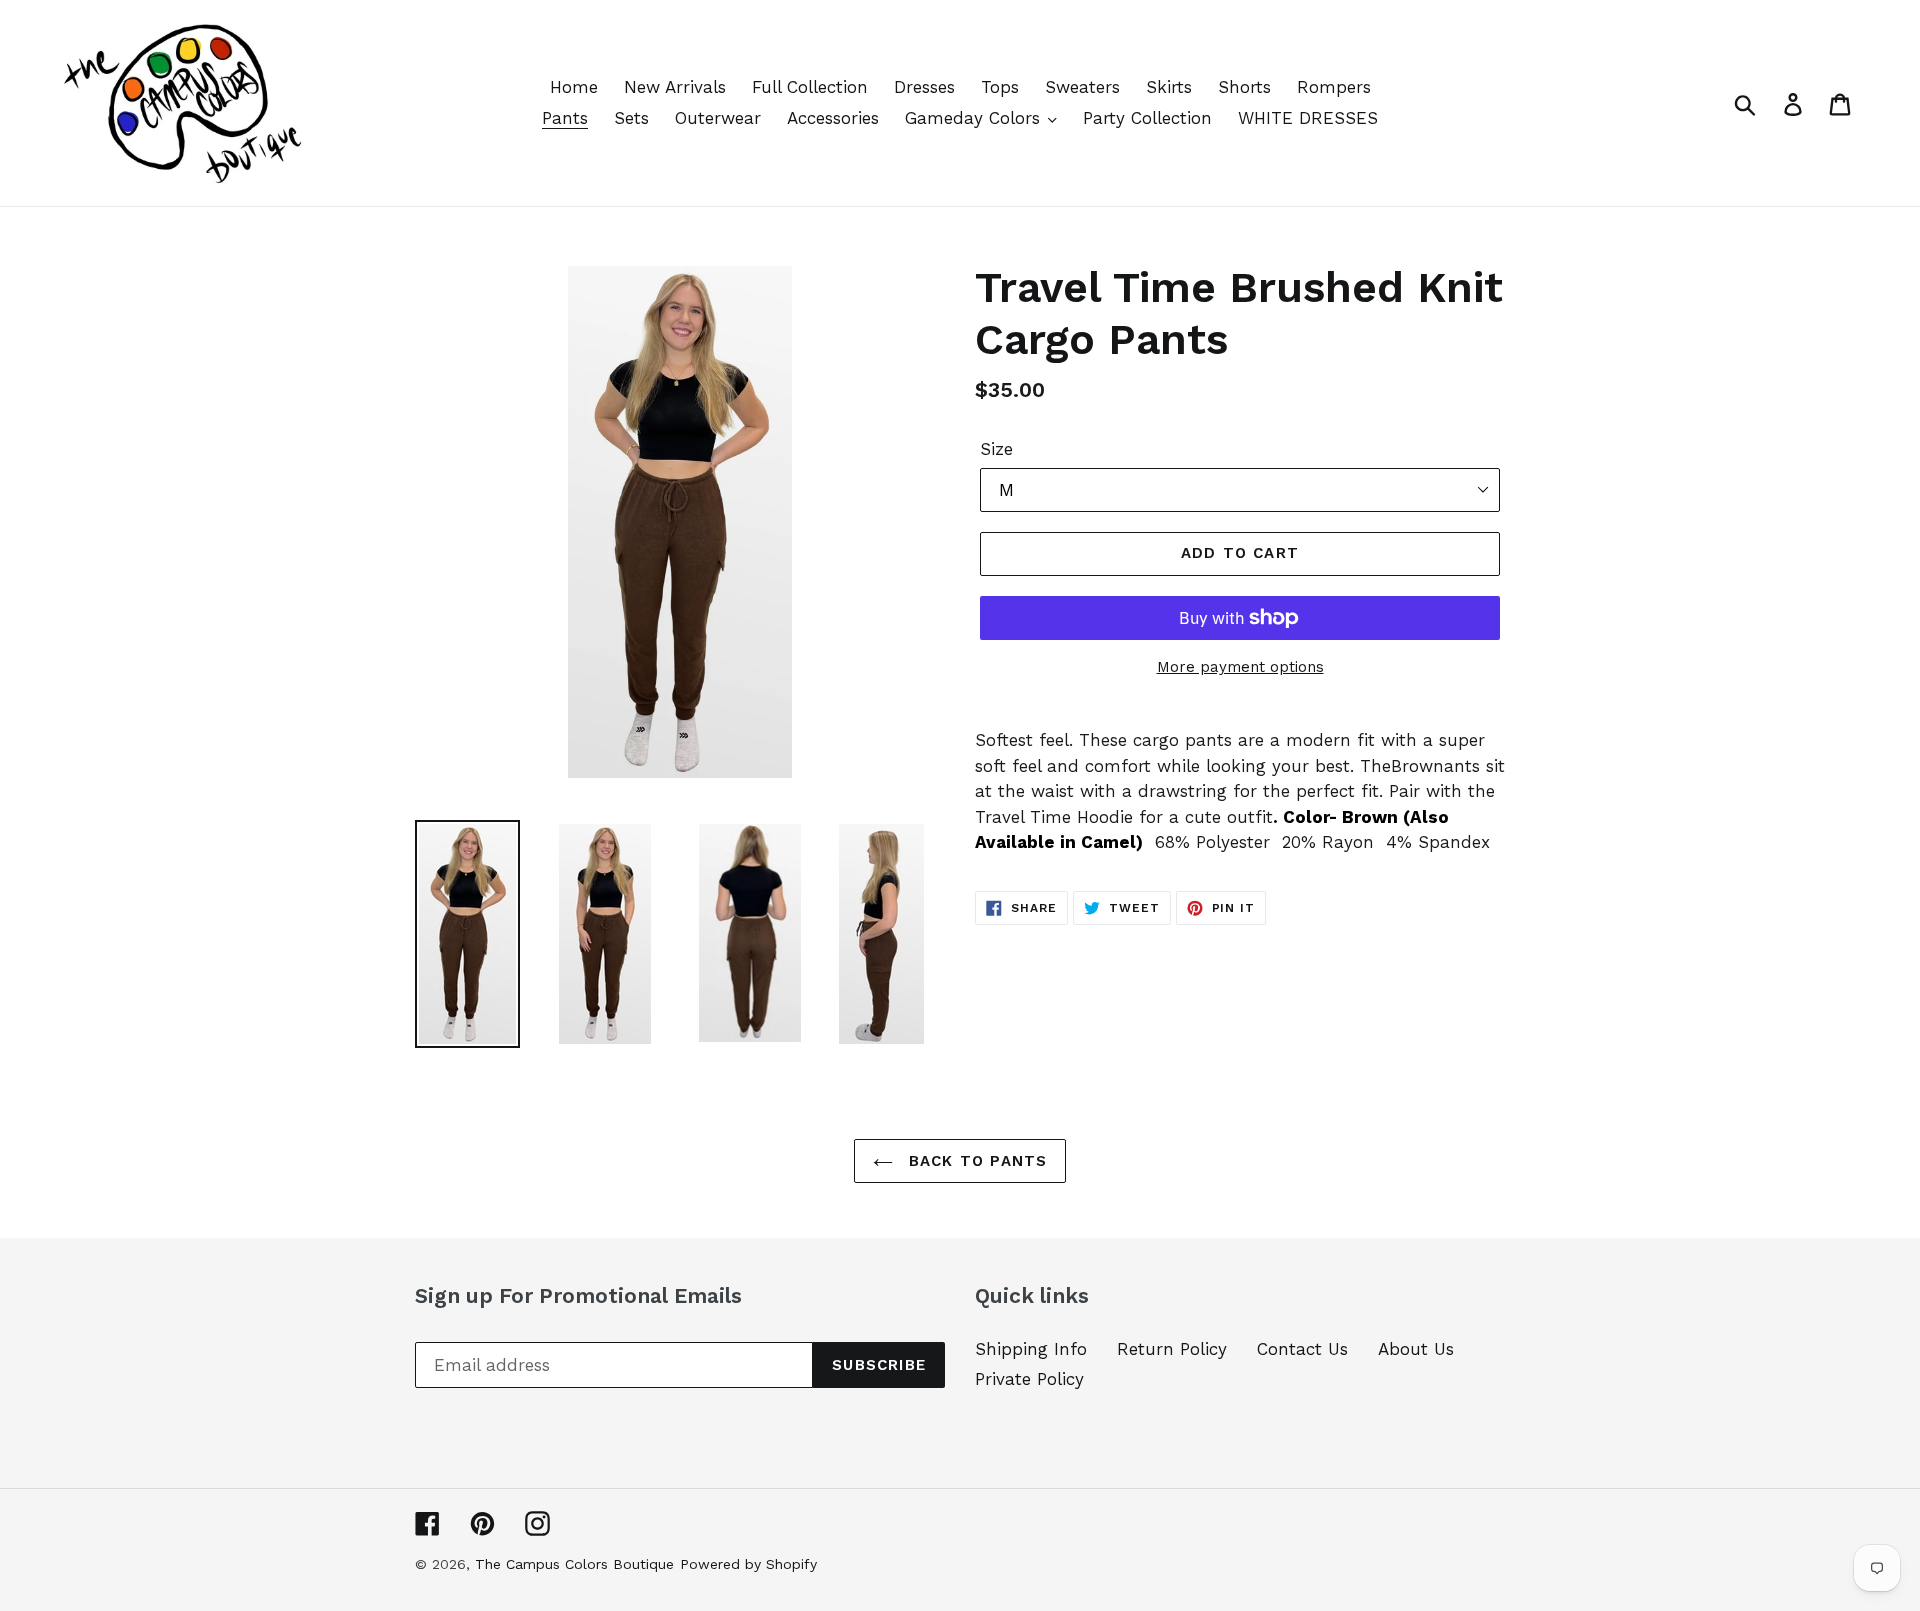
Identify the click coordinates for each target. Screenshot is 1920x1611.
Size (996, 449)
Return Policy (1172, 1349)
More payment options (1240, 667)
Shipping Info (1031, 1349)
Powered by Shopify (748, 1564)
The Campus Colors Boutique (574, 1564)
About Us (1416, 1349)
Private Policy (1029, 1379)
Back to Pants (975, 1161)
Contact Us (1302, 1349)
